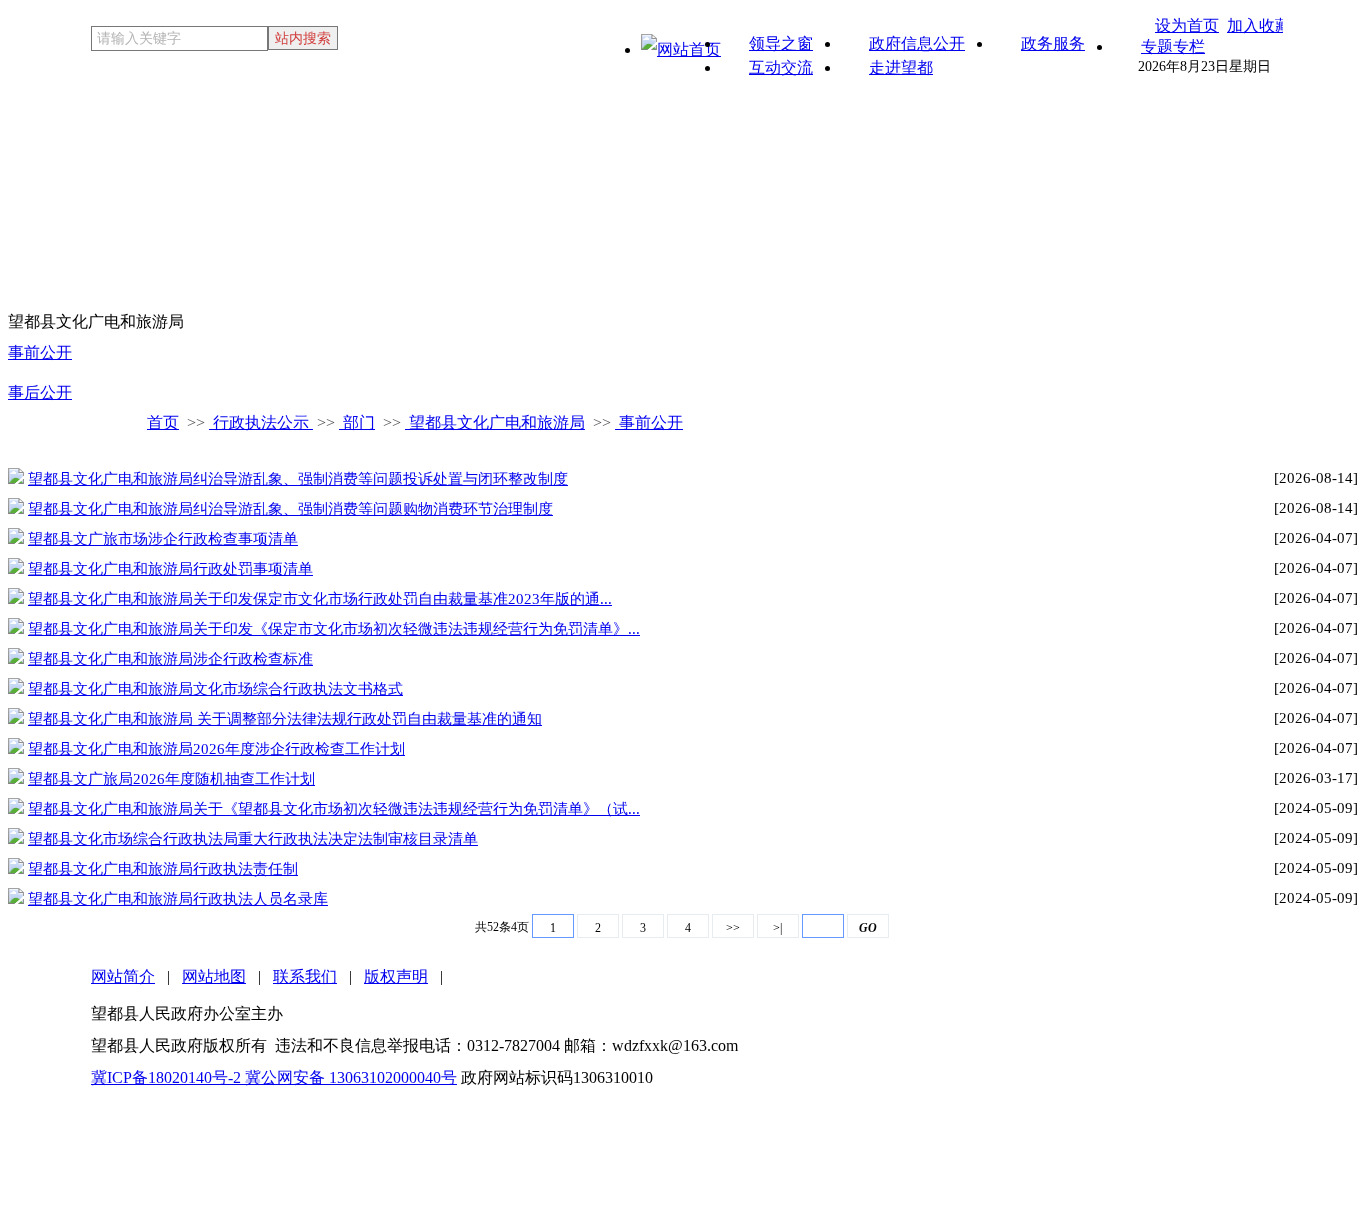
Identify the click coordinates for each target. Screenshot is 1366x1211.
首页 (163, 422)
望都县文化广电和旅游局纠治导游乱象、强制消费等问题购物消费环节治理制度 (290, 509)
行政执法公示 (261, 422)
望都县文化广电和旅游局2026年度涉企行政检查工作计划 (216, 749)
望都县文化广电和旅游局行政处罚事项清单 (170, 569)
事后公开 (40, 392)
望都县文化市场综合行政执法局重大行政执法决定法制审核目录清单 (253, 839)
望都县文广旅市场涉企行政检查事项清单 (163, 539)
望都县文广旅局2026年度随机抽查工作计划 (171, 779)
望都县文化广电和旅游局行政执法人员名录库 (178, 899)
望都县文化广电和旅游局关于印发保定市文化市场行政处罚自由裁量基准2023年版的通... (320, 599)
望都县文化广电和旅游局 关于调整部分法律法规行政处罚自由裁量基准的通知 (285, 719)
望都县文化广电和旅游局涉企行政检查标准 (170, 659)
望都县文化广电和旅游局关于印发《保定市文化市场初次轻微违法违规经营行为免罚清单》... (334, 629)
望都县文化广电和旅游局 (495, 422)
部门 (357, 422)
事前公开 (40, 352)
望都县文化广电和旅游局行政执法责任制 (163, 869)
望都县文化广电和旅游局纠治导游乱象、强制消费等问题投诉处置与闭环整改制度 (298, 479)
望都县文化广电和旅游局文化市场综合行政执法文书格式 (215, 689)
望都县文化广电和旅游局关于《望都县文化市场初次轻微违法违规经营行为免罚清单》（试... (334, 809)
